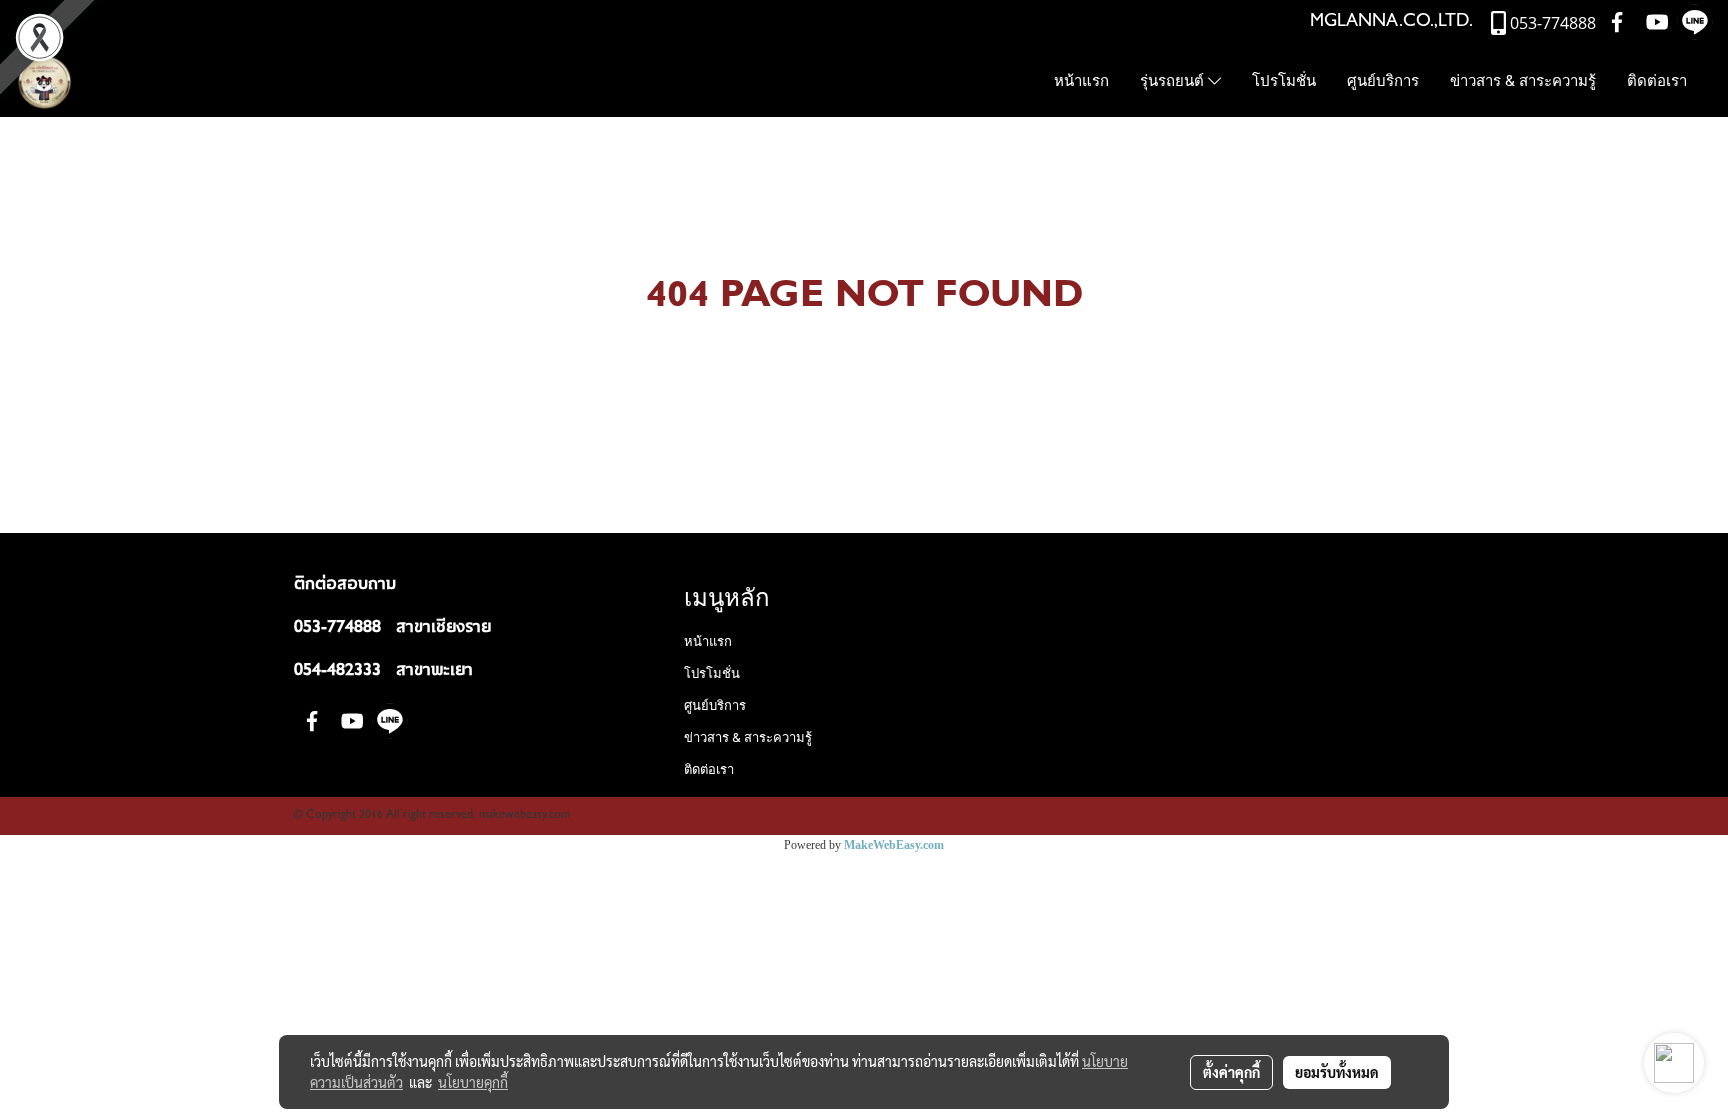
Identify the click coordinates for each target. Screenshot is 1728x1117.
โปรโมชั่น (1284, 81)
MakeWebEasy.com (894, 845)
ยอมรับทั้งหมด (1337, 1072)
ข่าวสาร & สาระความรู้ (1523, 81)
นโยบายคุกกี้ (473, 1082)
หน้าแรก (1081, 81)
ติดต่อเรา (1657, 81)
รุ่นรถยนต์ (1174, 82)
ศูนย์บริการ (1383, 81)
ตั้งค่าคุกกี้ (1231, 1072)
